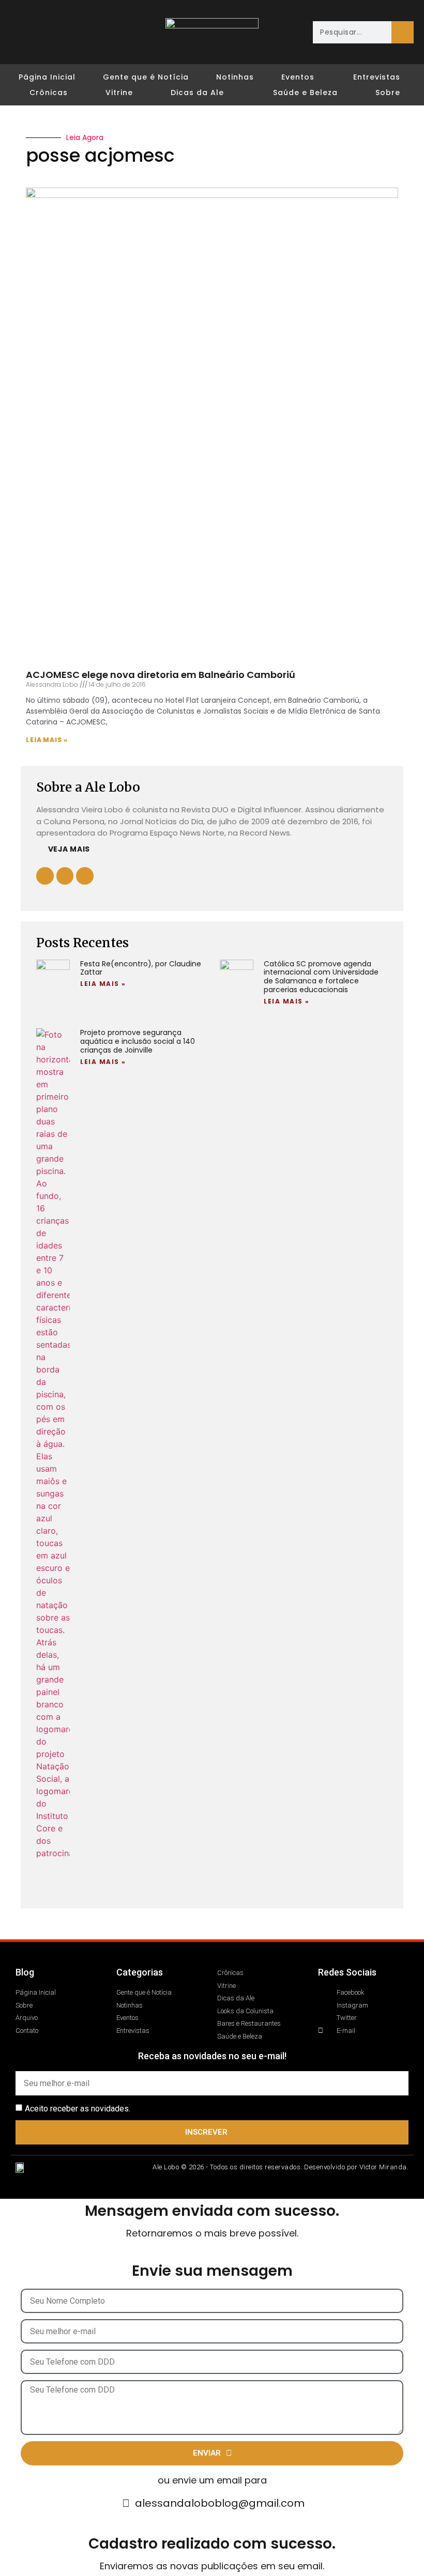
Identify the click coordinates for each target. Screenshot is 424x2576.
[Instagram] (43, 24)
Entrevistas (377, 77)
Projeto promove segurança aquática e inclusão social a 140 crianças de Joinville (138, 1041)
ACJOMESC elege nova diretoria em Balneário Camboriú (161, 675)
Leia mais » (47, 740)
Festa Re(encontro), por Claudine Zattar (141, 968)
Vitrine (119, 92)
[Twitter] (62, 24)
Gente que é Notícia (146, 77)
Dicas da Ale (197, 92)
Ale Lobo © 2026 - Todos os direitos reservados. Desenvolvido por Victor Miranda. (281, 2167)
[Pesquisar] (403, 32)
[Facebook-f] (65, 876)
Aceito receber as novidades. (78, 2109)
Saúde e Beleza (305, 92)
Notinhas (235, 77)
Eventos (298, 77)
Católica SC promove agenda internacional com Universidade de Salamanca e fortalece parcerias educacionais (321, 977)
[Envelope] (81, 24)
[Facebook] (24, 24)
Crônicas (49, 92)
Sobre (388, 92)
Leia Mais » (103, 984)
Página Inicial (47, 77)
